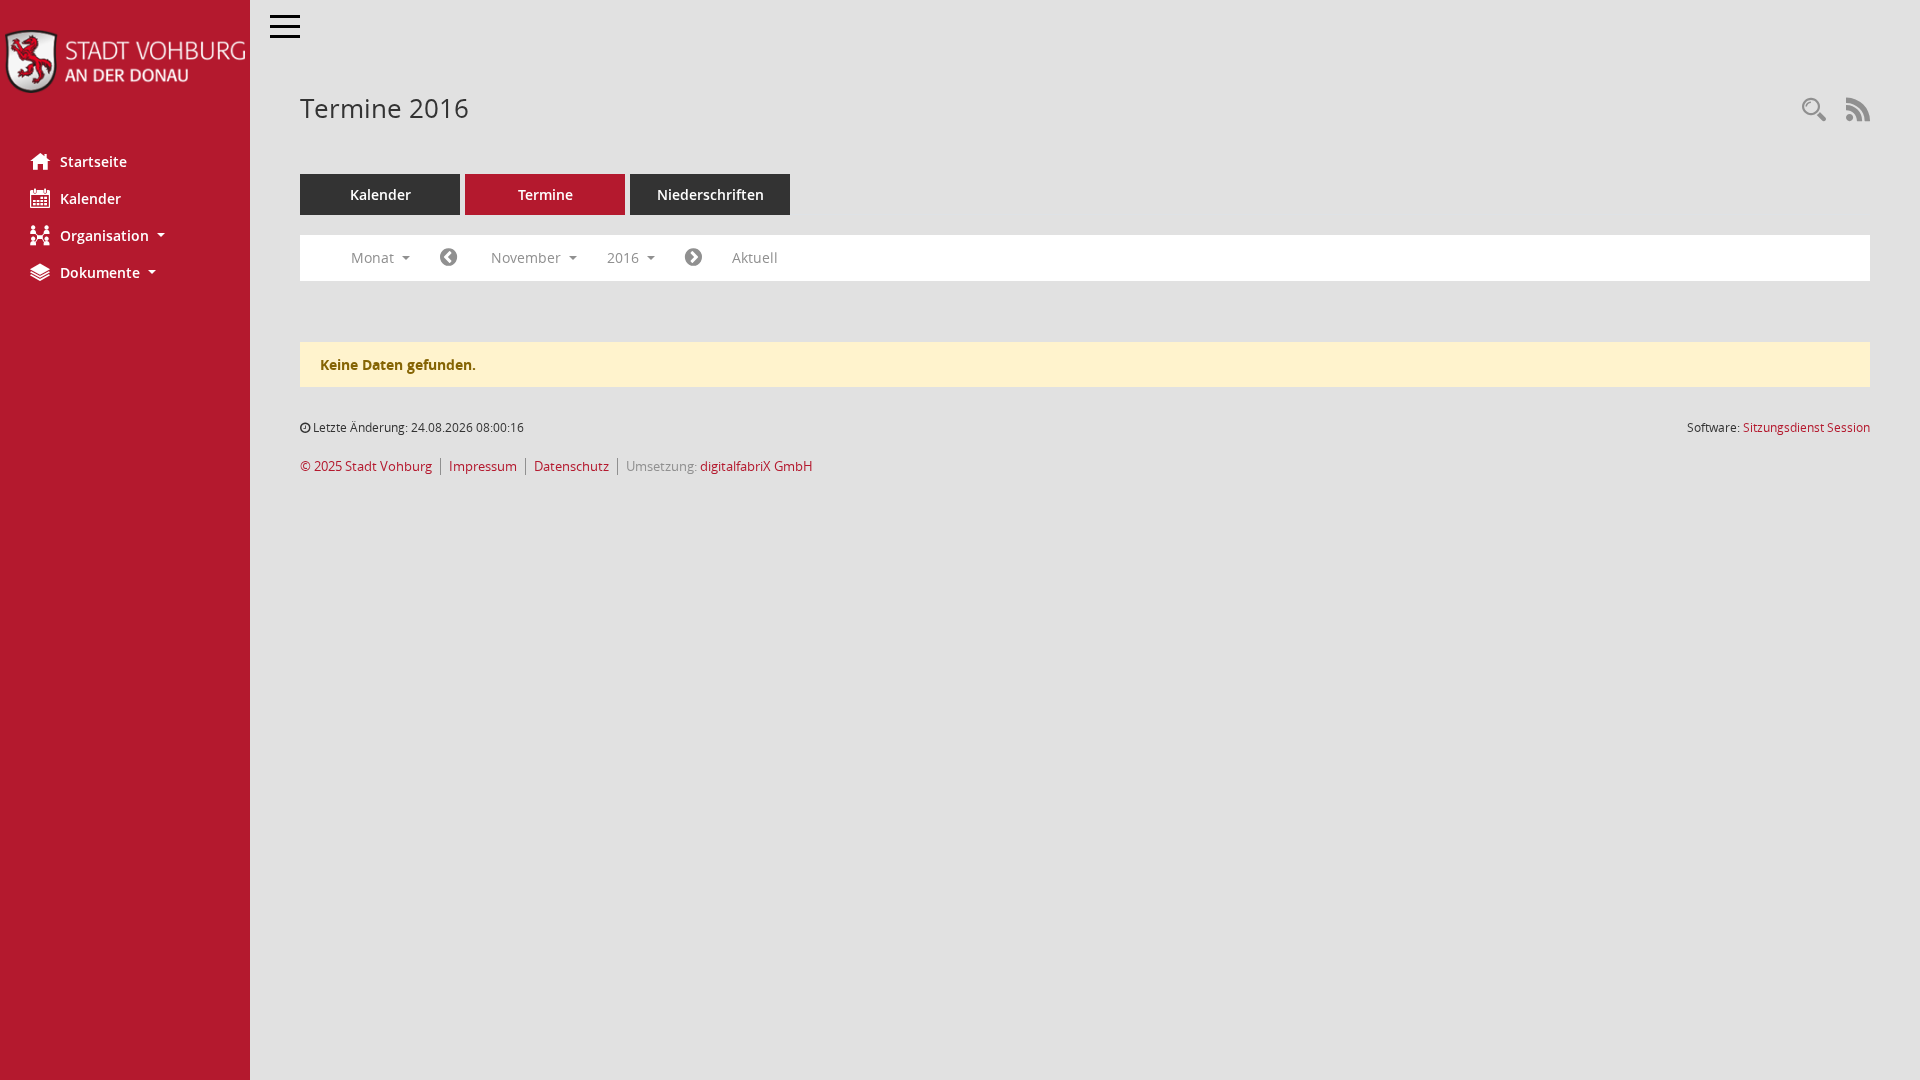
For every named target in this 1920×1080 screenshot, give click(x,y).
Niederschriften (710, 194)
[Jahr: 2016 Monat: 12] (693, 258)
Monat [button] (374, 257)
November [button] (528, 257)
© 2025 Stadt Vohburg (366, 466)
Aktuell (755, 257)
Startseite (93, 161)
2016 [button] (625, 257)
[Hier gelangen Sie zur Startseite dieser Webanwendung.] (125, 61)
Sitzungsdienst (1806, 427)
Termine (545, 194)
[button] (125, 235)
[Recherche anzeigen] (1814, 110)
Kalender (90, 198)
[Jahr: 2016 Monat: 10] (448, 258)
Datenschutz (571, 466)
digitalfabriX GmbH (756, 466)
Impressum (483, 466)
